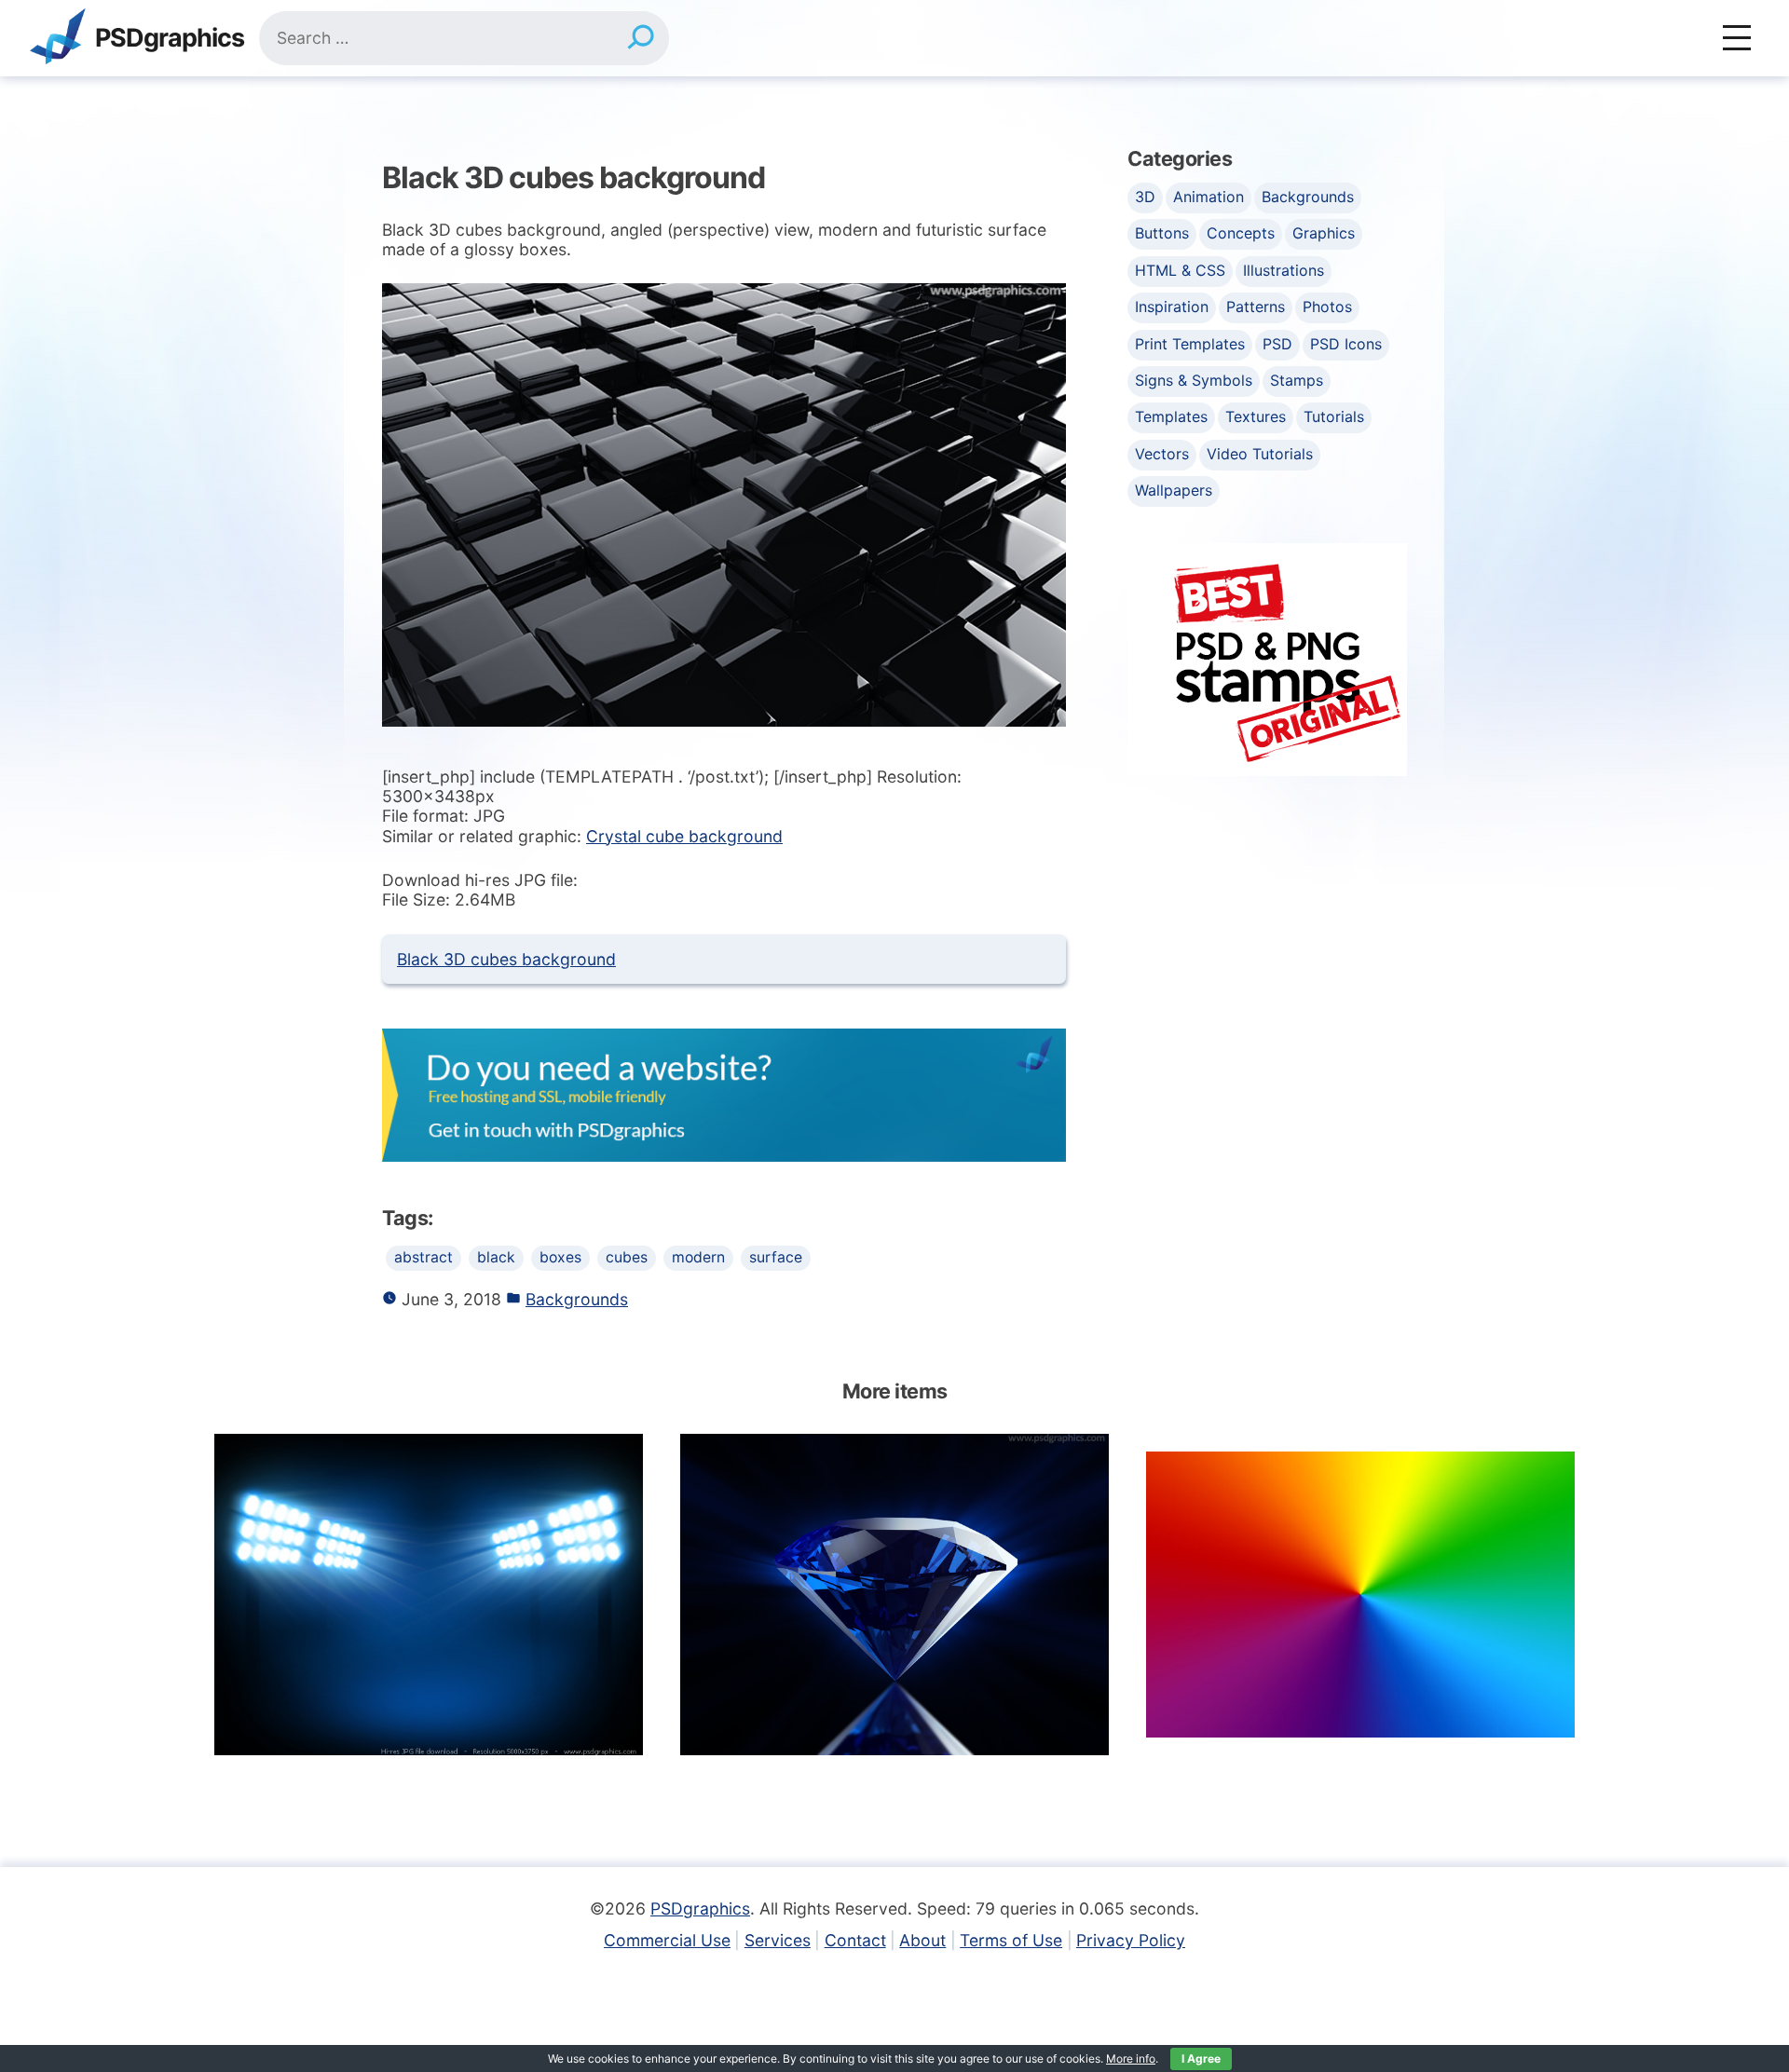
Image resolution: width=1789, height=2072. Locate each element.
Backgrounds (577, 1299)
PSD (1277, 344)
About (922, 1940)
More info (1131, 2058)
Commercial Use (667, 1940)
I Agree (1201, 2058)
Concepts (1241, 233)
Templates (1171, 416)
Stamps (1297, 380)
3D (1145, 197)
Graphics (1324, 233)
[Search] (641, 38)
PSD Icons (1346, 344)
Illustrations (1284, 270)
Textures (1256, 416)
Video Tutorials (1260, 454)
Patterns (1256, 307)
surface (776, 1257)
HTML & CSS (1180, 270)
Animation (1209, 197)
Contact (855, 1940)
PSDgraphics (170, 39)
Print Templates (1190, 344)
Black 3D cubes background (506, 959)
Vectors (1162, 454)
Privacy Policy (1131, 1940)
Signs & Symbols (1194, 380)
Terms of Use (1011, 1940)
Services (778, 1940)
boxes (560, 1257)
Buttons (1162, 233)
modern (698, 1257)
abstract (423, 1257)
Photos (1327, 307)
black (496, 1257)
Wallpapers (1174, 490)
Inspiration (1172, 307)
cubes (627, 1257)
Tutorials (1334, 416)
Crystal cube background (684, 836)
